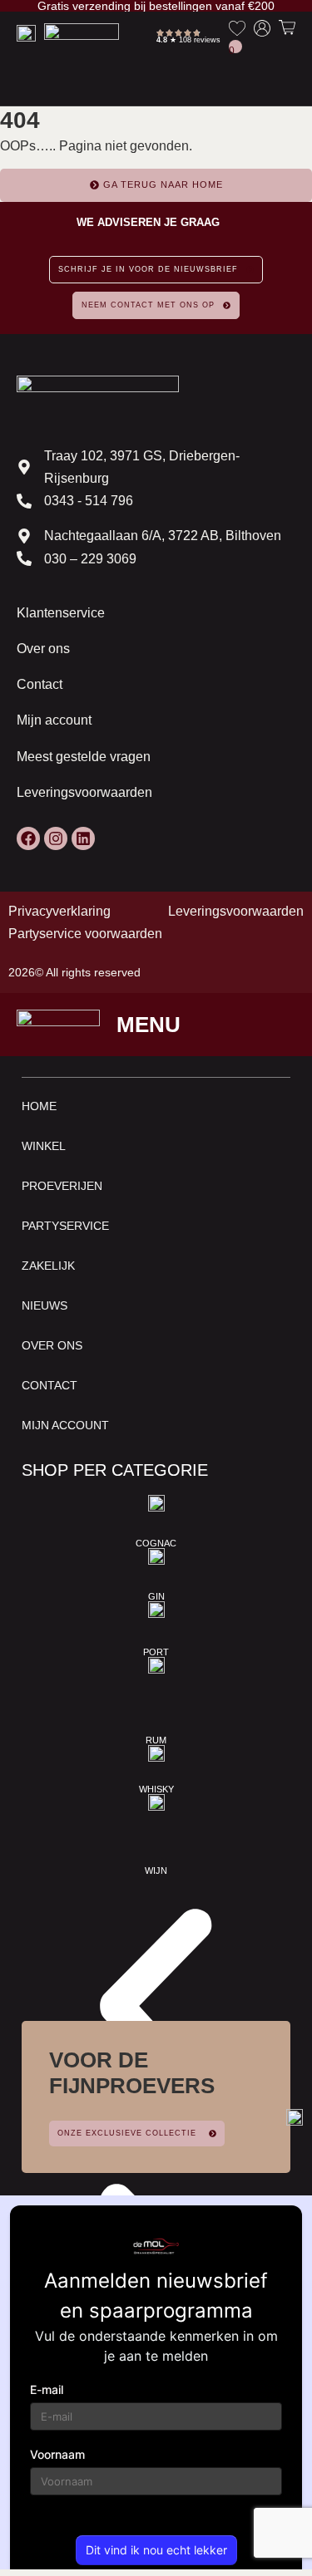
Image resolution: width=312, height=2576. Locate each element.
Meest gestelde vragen (84, 757)
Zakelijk (48, 1266)
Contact (40, 684)
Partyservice (65, 1226)
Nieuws (45, 1305)
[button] (156, 2013)
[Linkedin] (83, 838)
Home (39, 1106)
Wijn (156, 1871)
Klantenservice (61, 613)
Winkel (44, 1146)
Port (156, 1652)
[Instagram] (56, 838)
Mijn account (54, 720)
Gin (156, 1596)
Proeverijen (62, 1186)
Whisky (156, 1789)
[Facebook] (28, 838)
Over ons (43, 649)
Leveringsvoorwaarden (84, 792)
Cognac (156, 1543)
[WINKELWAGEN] (287, 27)
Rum (156, 1740)
